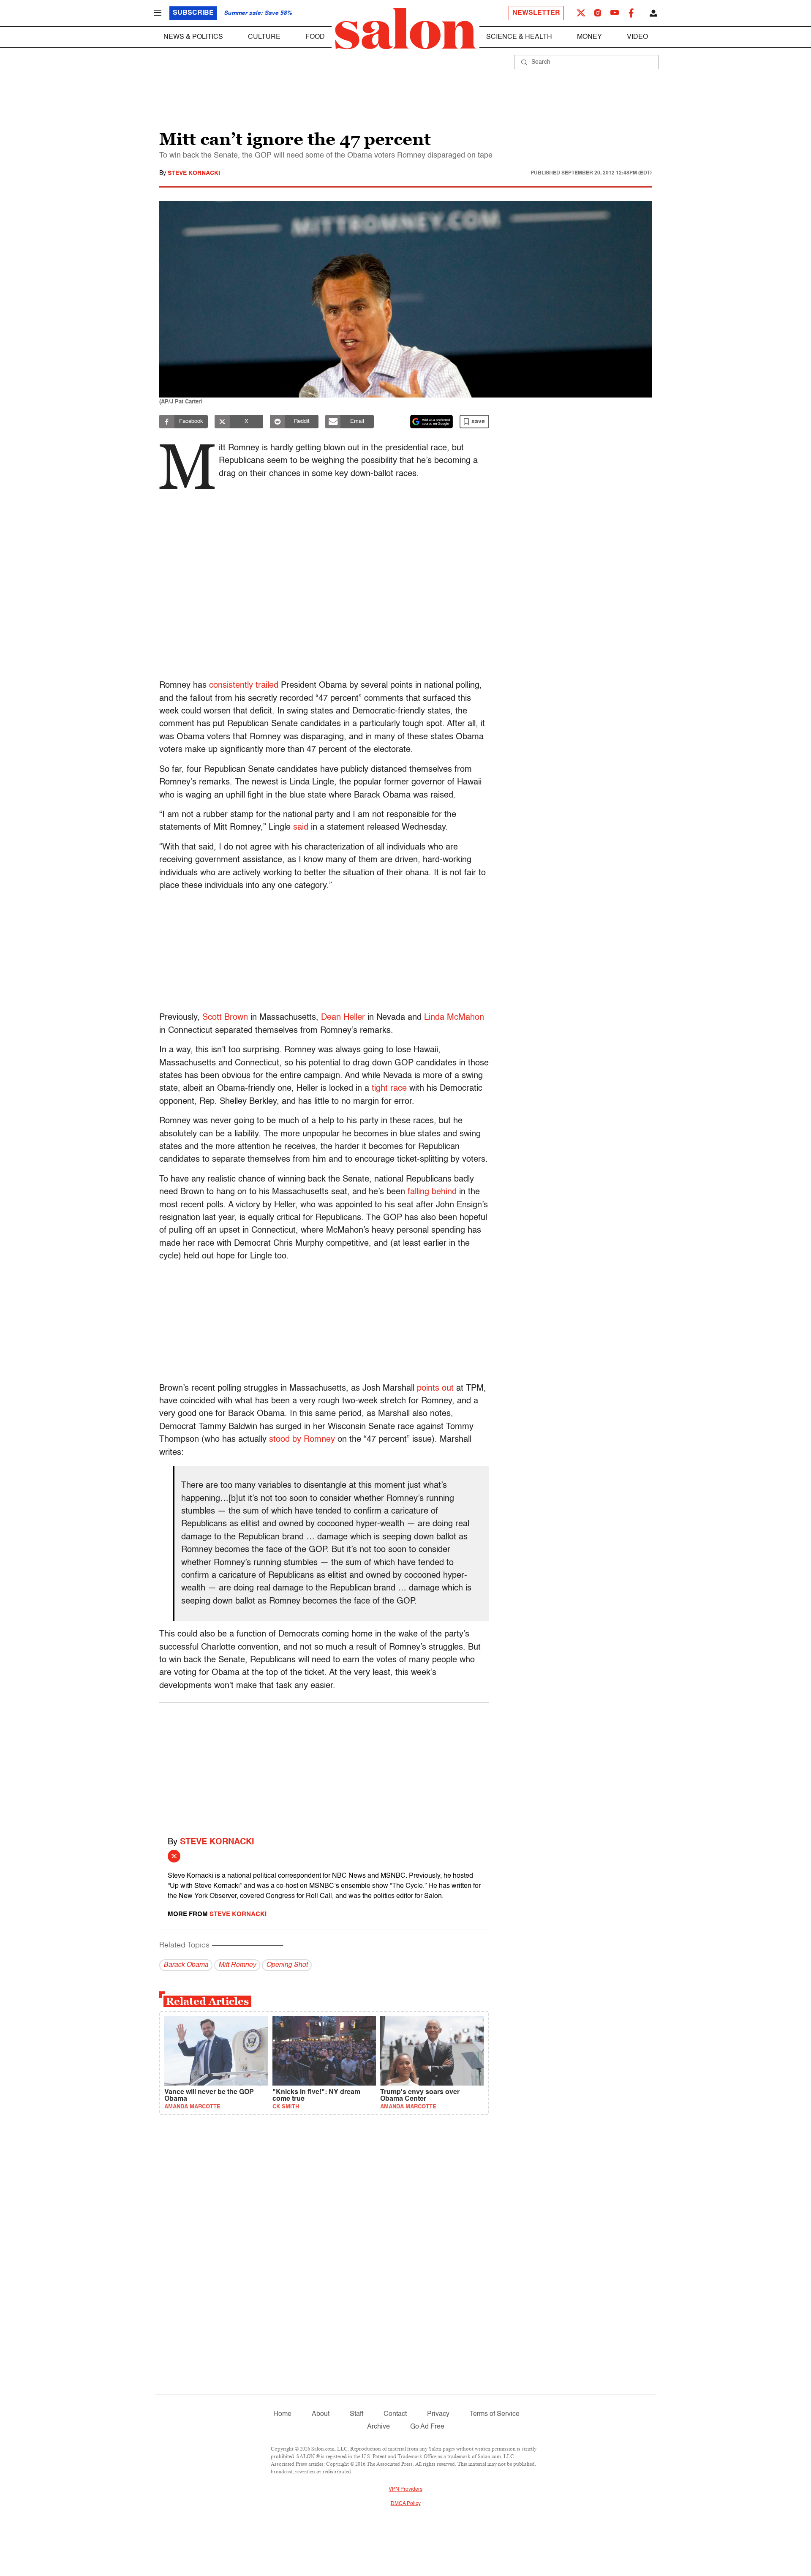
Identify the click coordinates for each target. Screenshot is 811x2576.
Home (282, 2414)
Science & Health (519, 37)
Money (589, 37)
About (321, 2414)
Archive (378, 2427)
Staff (357, 2414)
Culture (264, 37)
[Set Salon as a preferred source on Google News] (432, 422)
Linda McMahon (454, 1018)
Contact (395, 2414)
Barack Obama (186, 1965)
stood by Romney (302, 1440)
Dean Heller (343, 1018)
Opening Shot (287, 1965)
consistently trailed (244, 686)
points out (435, 1389)
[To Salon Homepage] (405, 29)
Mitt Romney (237, 1965)
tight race (389, 1089)
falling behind (432, 1192)
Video (637, 37)
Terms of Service (495, 2414)
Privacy (438, 2414)
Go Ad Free (427, 2427)
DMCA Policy (406, 2504)
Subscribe (193, 13)
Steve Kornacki (194, 173)
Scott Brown (225, 1018)
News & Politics (193, 37)
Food (315, 37)
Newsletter (536, 13)
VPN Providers (405, 2489)
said (301, 828)
